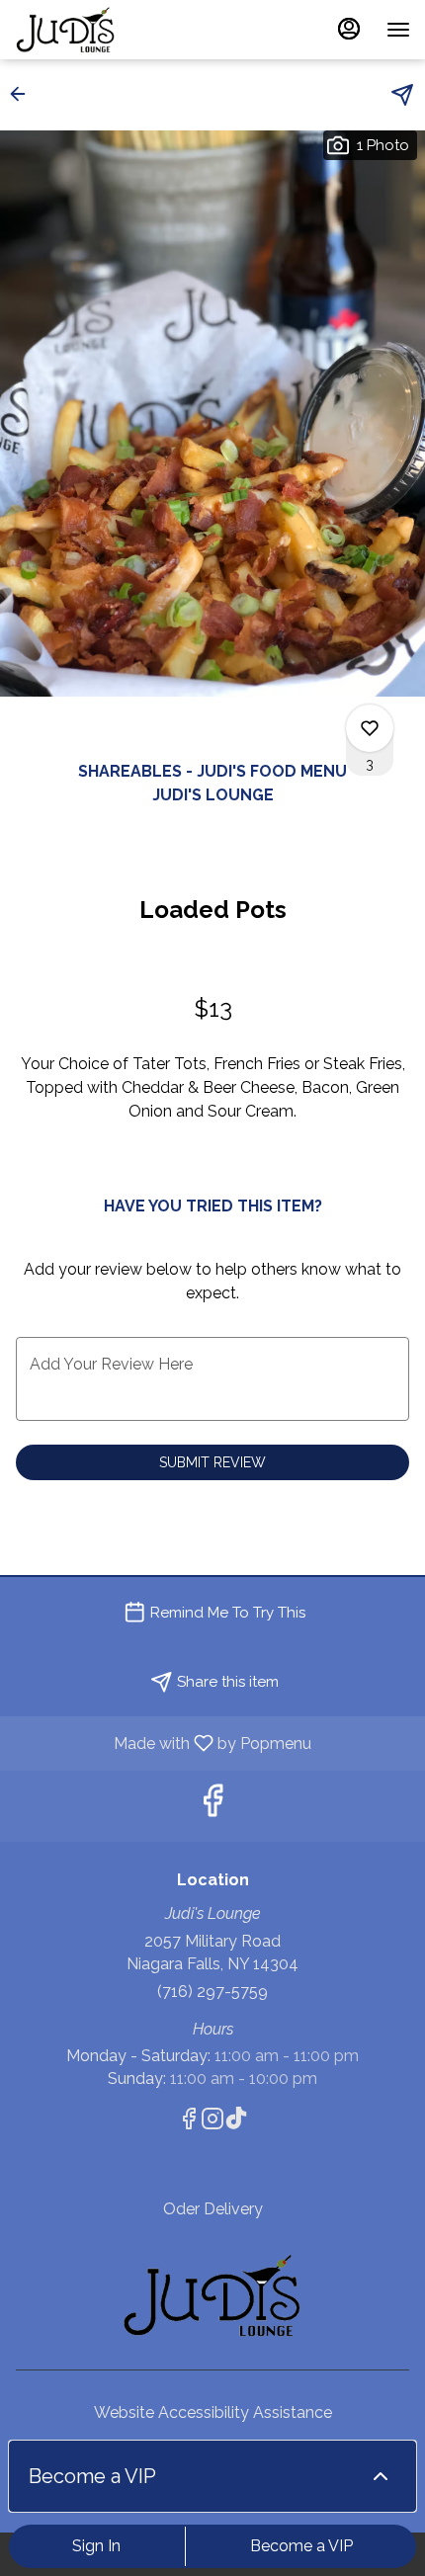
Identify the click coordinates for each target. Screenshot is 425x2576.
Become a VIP (301, 2546)
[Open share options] (402, 95)
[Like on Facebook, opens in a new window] (212, 1806)
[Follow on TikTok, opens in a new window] (236, 2122)
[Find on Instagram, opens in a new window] (212, 2122)
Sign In (96, 2546)
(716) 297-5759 (212, 1992)
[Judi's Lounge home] (104, 30)
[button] (24, 94)
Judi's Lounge (212, 2295)
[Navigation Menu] (398, 30)
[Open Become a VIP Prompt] (381, 2476)
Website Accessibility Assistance (213, 2412)
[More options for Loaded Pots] (370, 728)
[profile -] (349, 29)
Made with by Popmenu (163, 1743)
